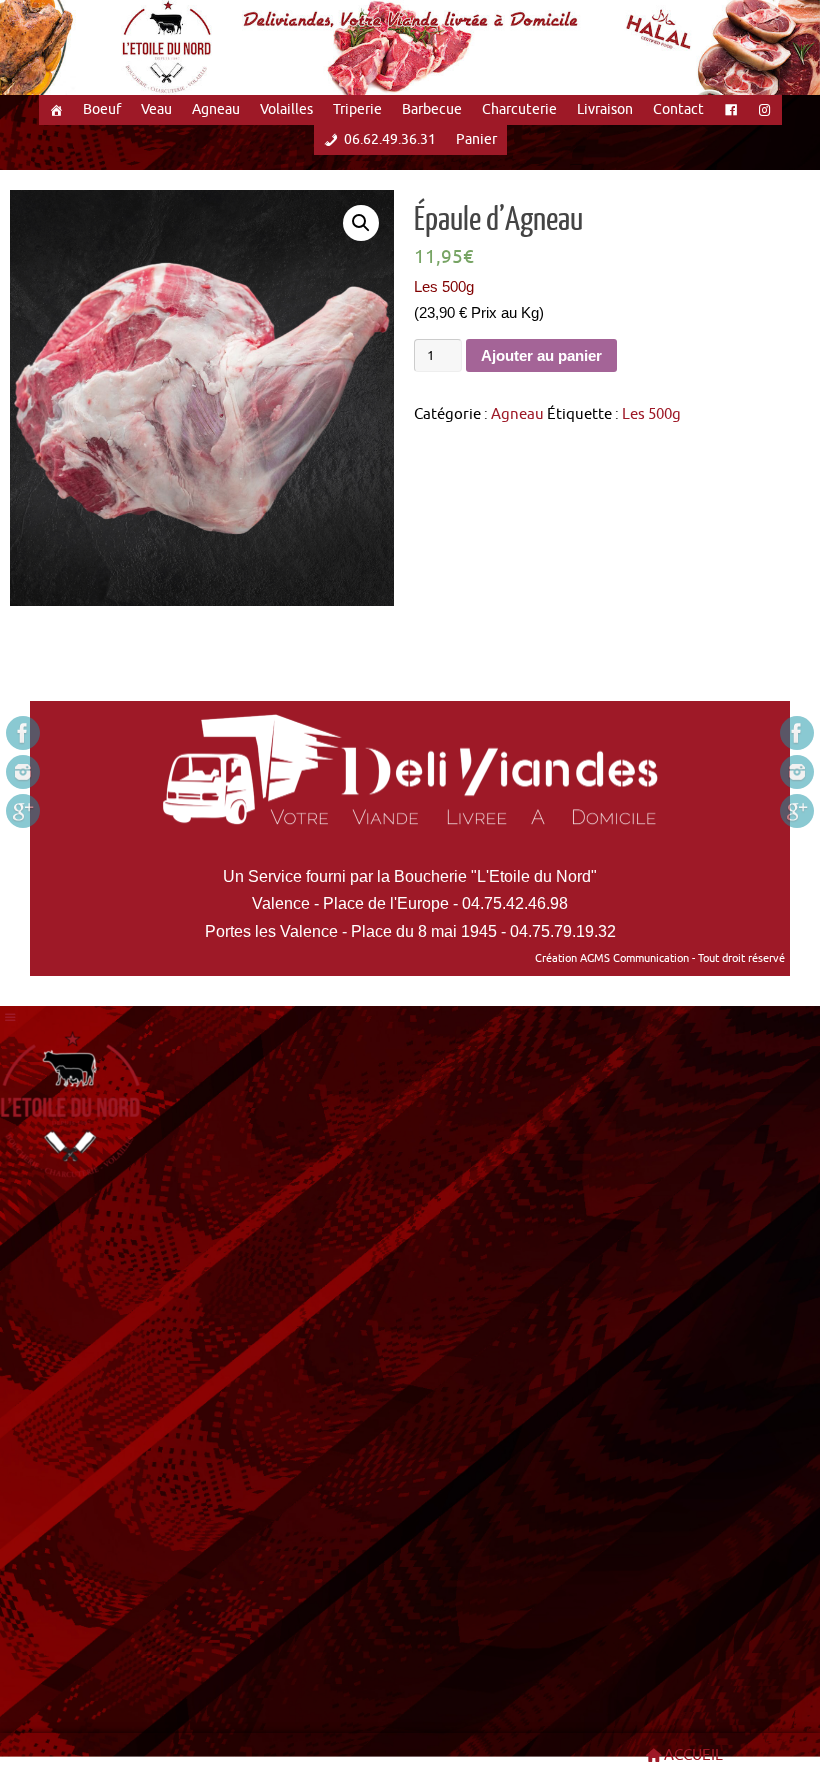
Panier (476, 139)
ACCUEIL (693, 1755)
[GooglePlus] (23, 811)
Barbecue (432, 109)
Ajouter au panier (541, 355)
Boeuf (102, 109)
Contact (678, 109)
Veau (156, 109)
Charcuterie (519, 109)
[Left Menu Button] (10, 1018)
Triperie (357, 109)
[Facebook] (23, 733)
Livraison (605, 109)
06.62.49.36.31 (390, 139)
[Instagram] (23, 772)
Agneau (216, 109)
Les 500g (651, 414)
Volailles (286, 109)
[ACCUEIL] (56, 110)
